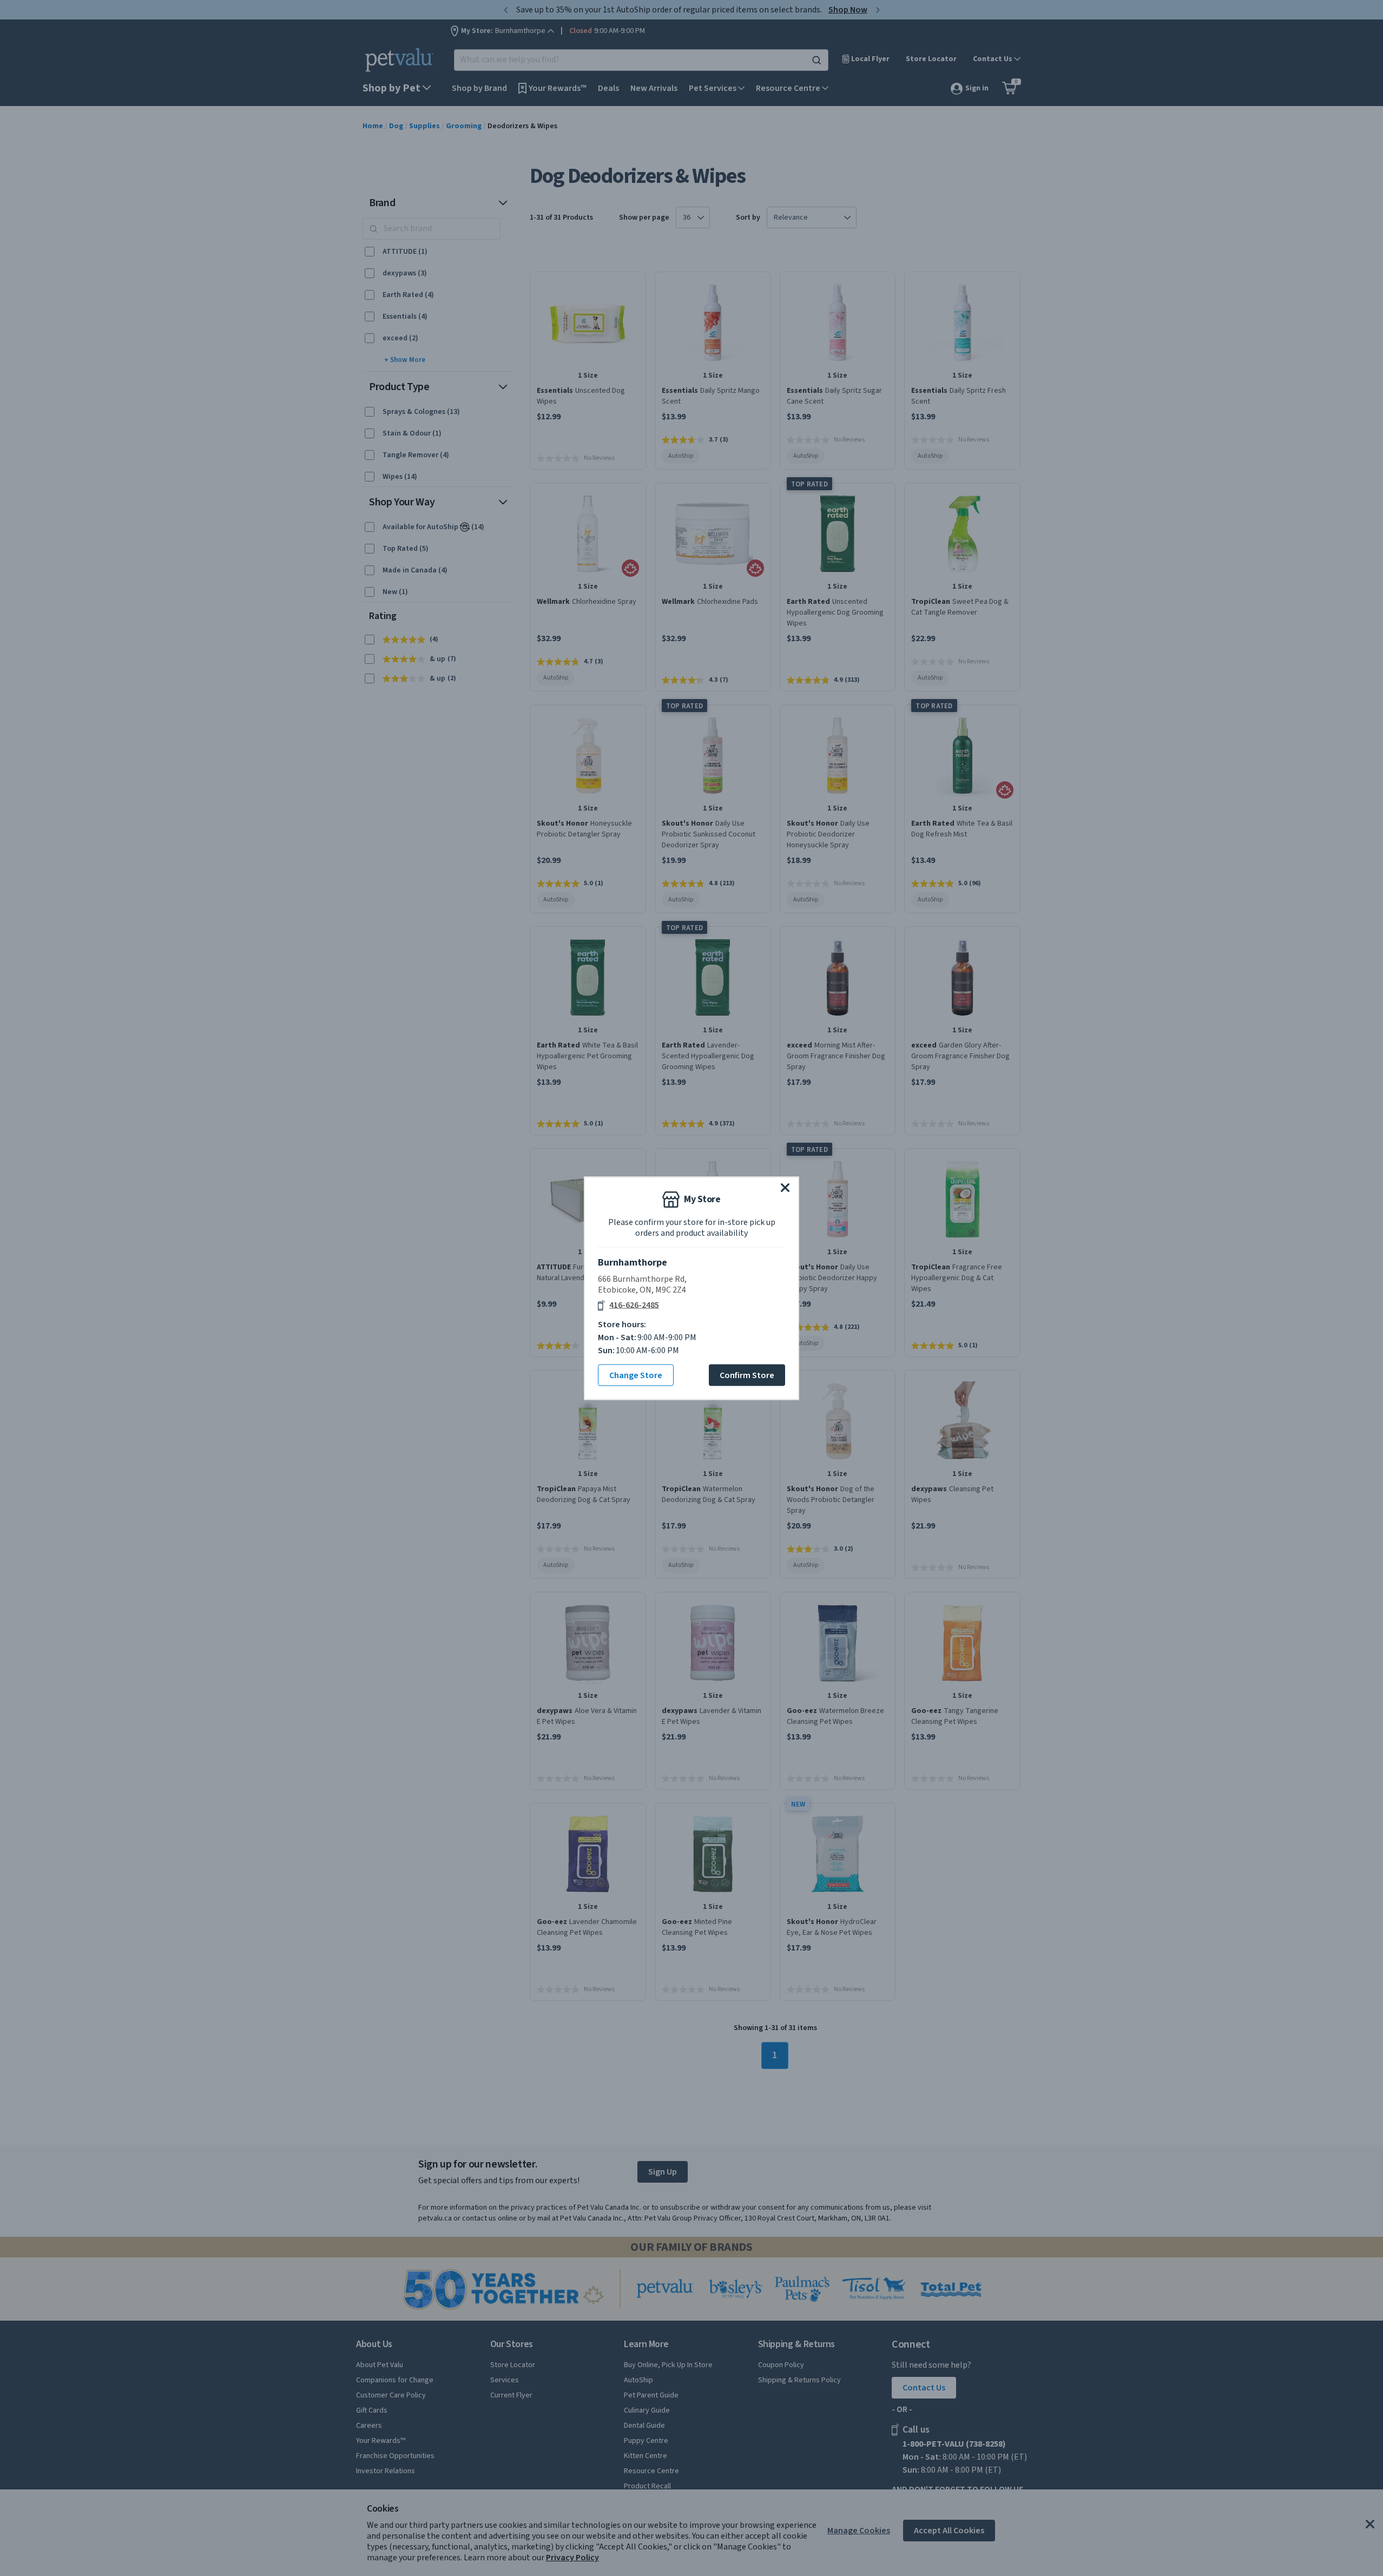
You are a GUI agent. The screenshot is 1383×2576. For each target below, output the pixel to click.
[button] (785, 1187)
